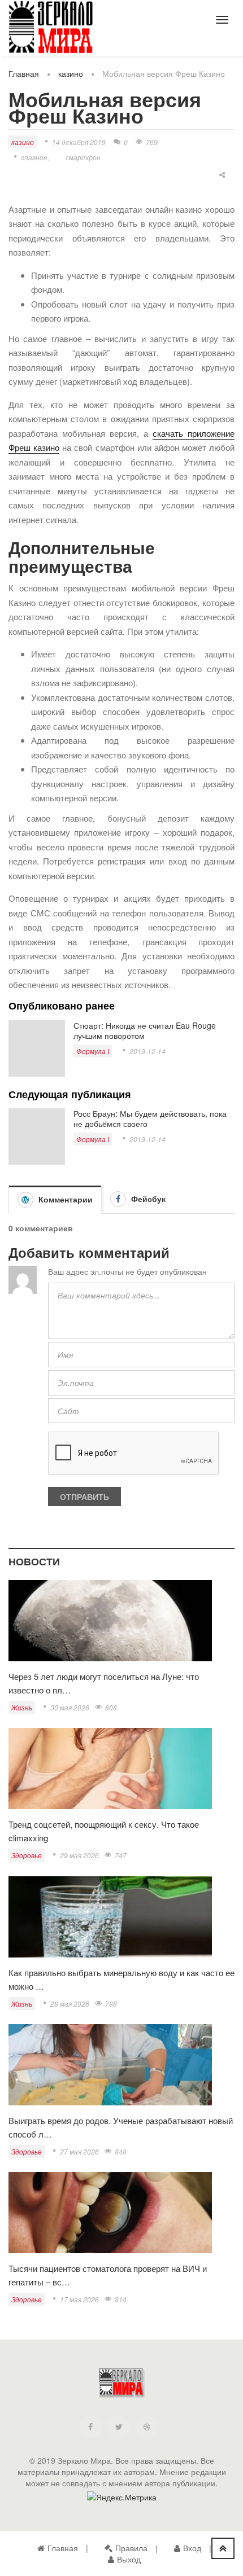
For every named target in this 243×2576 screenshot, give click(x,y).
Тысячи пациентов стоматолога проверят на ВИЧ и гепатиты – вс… (108, 2275)
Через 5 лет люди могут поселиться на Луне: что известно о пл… (104, 1683)
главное (34, 157)
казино (71, 73)
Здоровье (27, 1855)
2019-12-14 (147, 1051)
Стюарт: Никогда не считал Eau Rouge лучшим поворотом (145, 1030)
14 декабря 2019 (79, 142)
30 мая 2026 (70, 1707)
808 (111, 1707)
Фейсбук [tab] (147, 1199)
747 (121, 1855)
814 (121, 2299)
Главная (24, 73)
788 (111, 2004)
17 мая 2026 (79, 2299)
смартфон (83, 157)
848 (121, 2151)
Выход (129, 2559)
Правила (131, 2548)
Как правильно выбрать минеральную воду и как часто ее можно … (121, 1979)
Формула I (93, 1051)
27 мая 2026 (79, 2151)
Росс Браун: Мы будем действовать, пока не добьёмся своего (150, 1118)
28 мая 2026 (70, 2004)
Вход (192, 2548)
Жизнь (22, 1707)
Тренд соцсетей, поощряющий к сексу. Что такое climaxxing (104, 1831)
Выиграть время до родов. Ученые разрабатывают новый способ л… (121, 2127)
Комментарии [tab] (64, 1199)
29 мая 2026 (79, 1855)
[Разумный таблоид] (51, 27)
